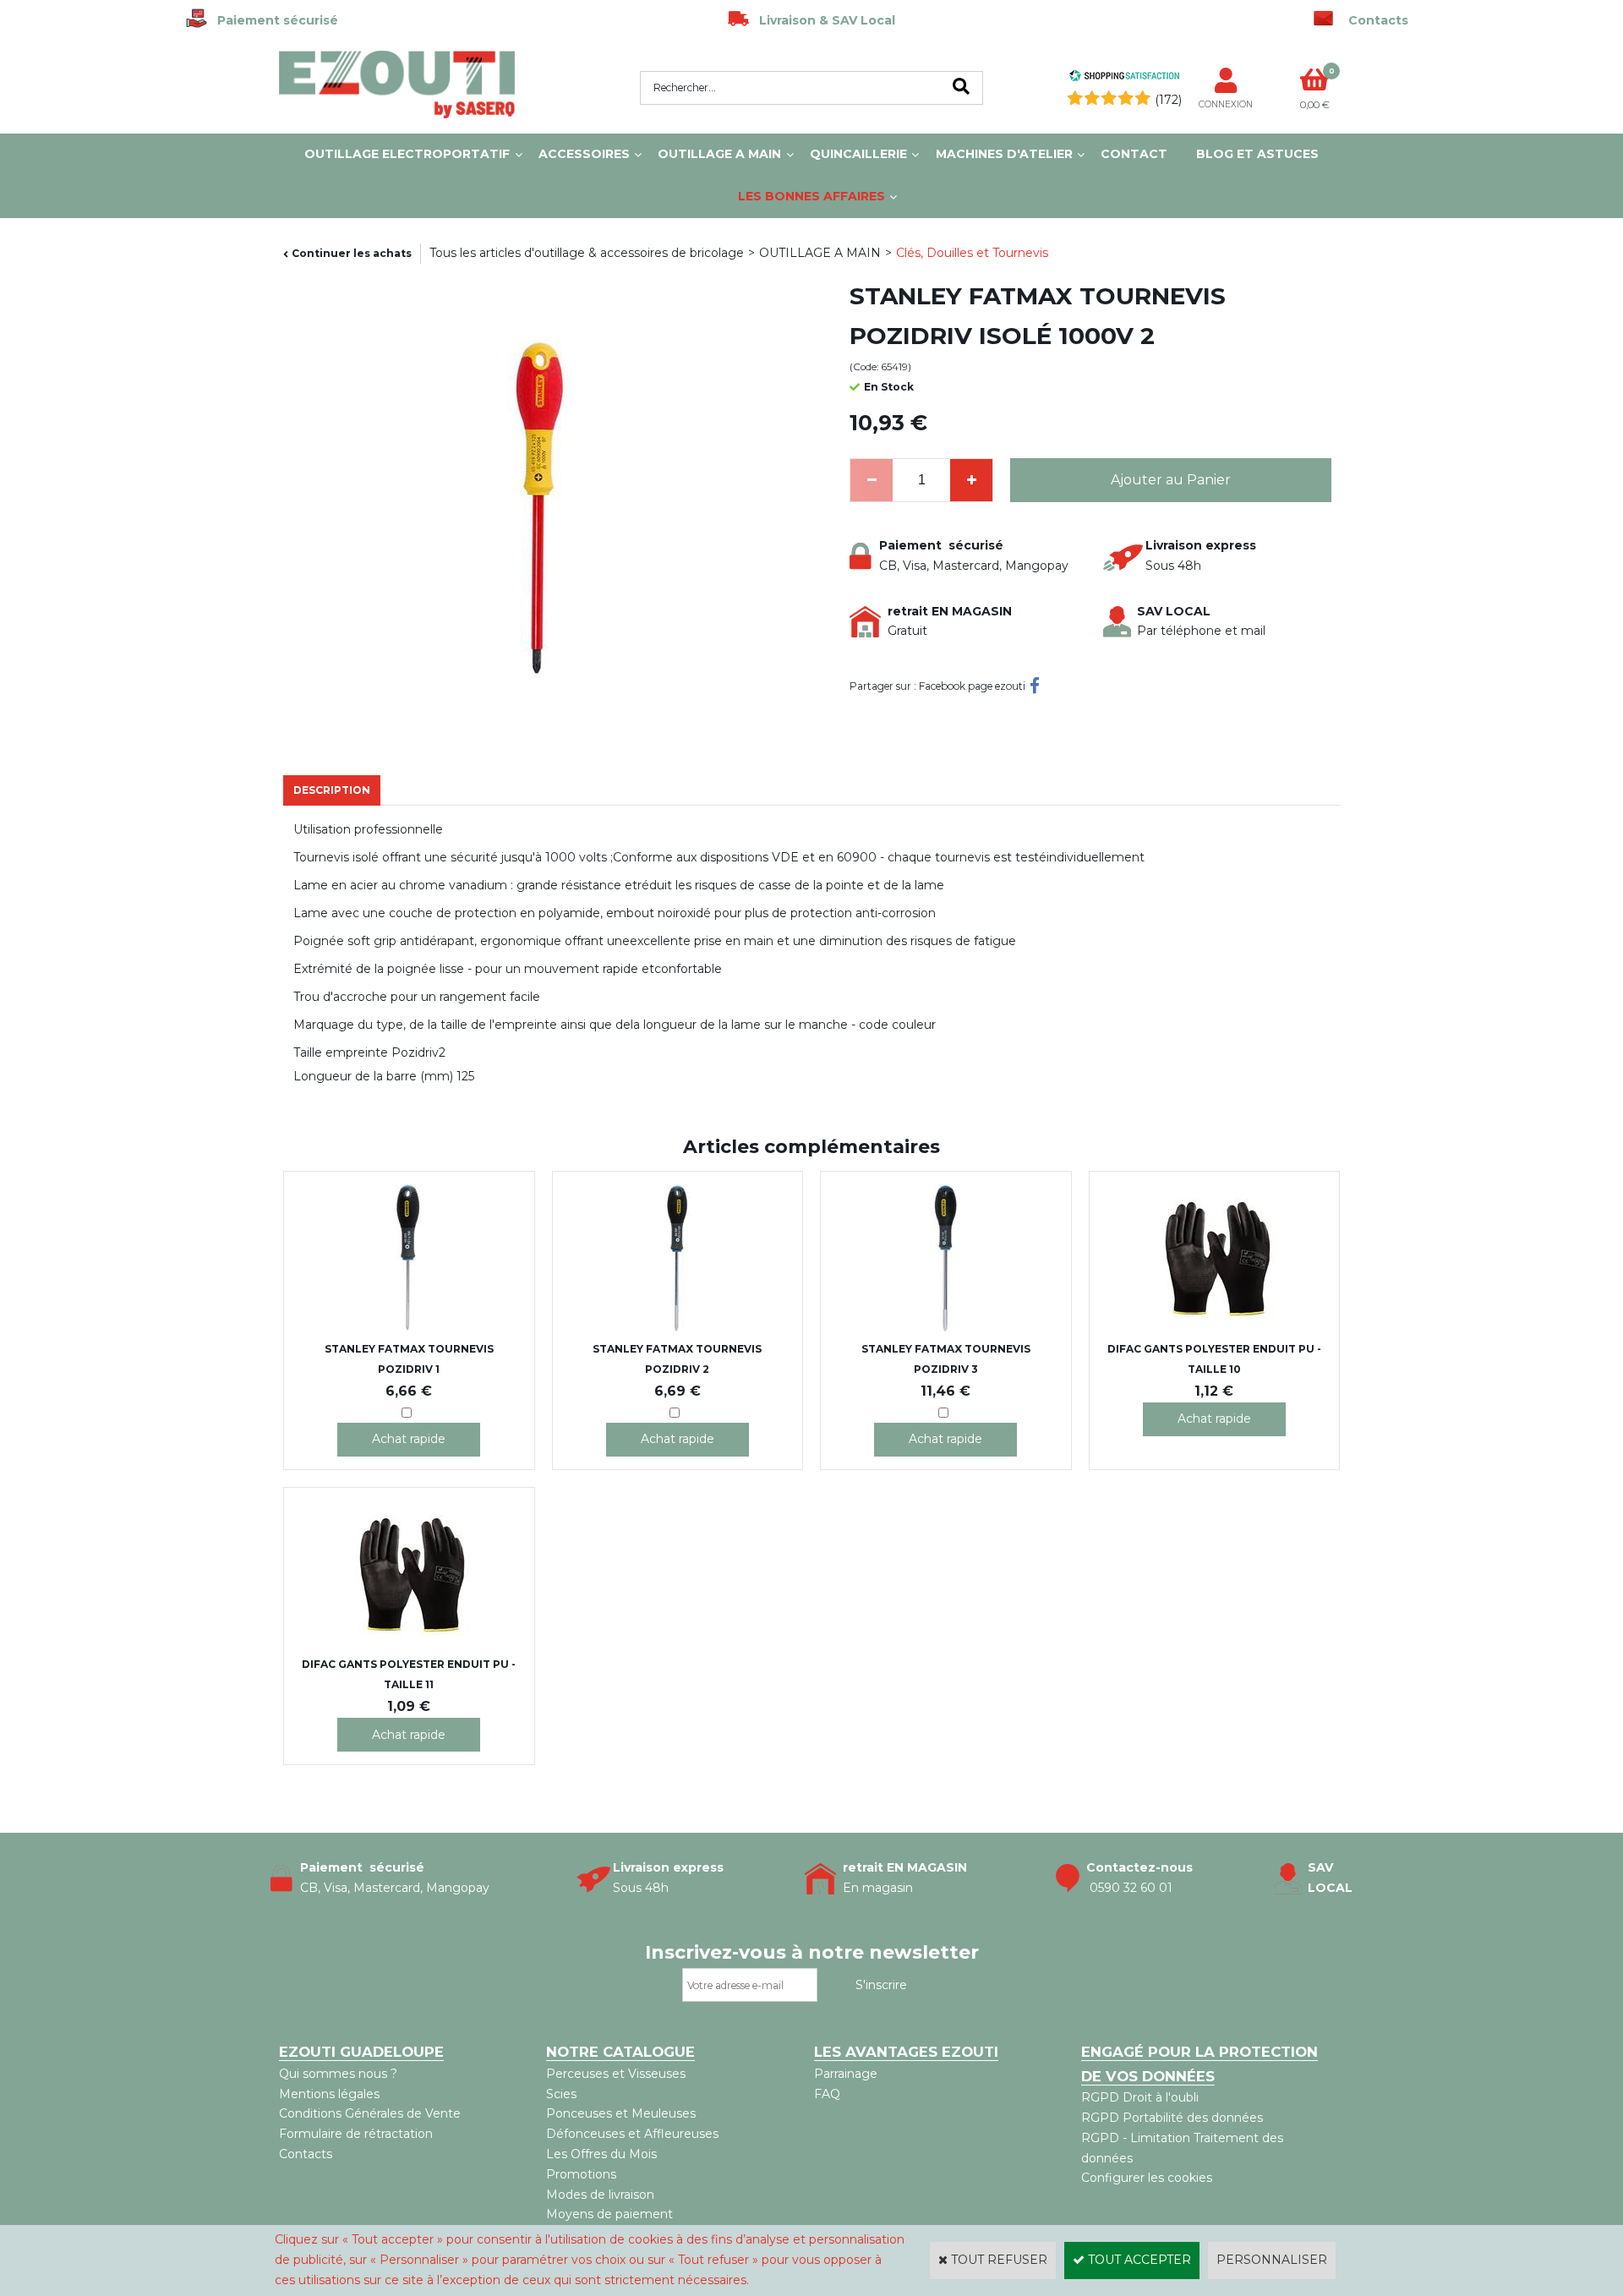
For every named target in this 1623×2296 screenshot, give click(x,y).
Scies (561, 2094)
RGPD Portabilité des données (1172, 2118)
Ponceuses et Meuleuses (621, 2113)
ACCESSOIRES (584, 154)
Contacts (306, 2154)
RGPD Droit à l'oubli (1140, 2097)
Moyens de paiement (609, 2214)
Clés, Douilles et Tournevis (972, 253)
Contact (1134, 154)
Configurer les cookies (1147, 2178)
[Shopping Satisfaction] (1124, 78)
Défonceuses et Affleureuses (632, 2134)
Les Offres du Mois (601, 2154)
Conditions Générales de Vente (370, 2113)
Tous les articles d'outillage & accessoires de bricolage (587, 253)
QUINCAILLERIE (858, 154)
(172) (1168, 100)
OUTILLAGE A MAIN (719, 154)
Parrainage (846, 2074)
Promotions (581, 2174)
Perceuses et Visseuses (616, 2074)
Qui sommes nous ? (338, 2074)
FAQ (827, 2094)
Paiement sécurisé (273, 20)
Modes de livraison (600, 2195)
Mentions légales (329, 2094)
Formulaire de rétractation (356, 2134)
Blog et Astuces (1257, 154)
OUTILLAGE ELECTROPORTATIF (407, 154)
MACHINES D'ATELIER (1004, 154)
